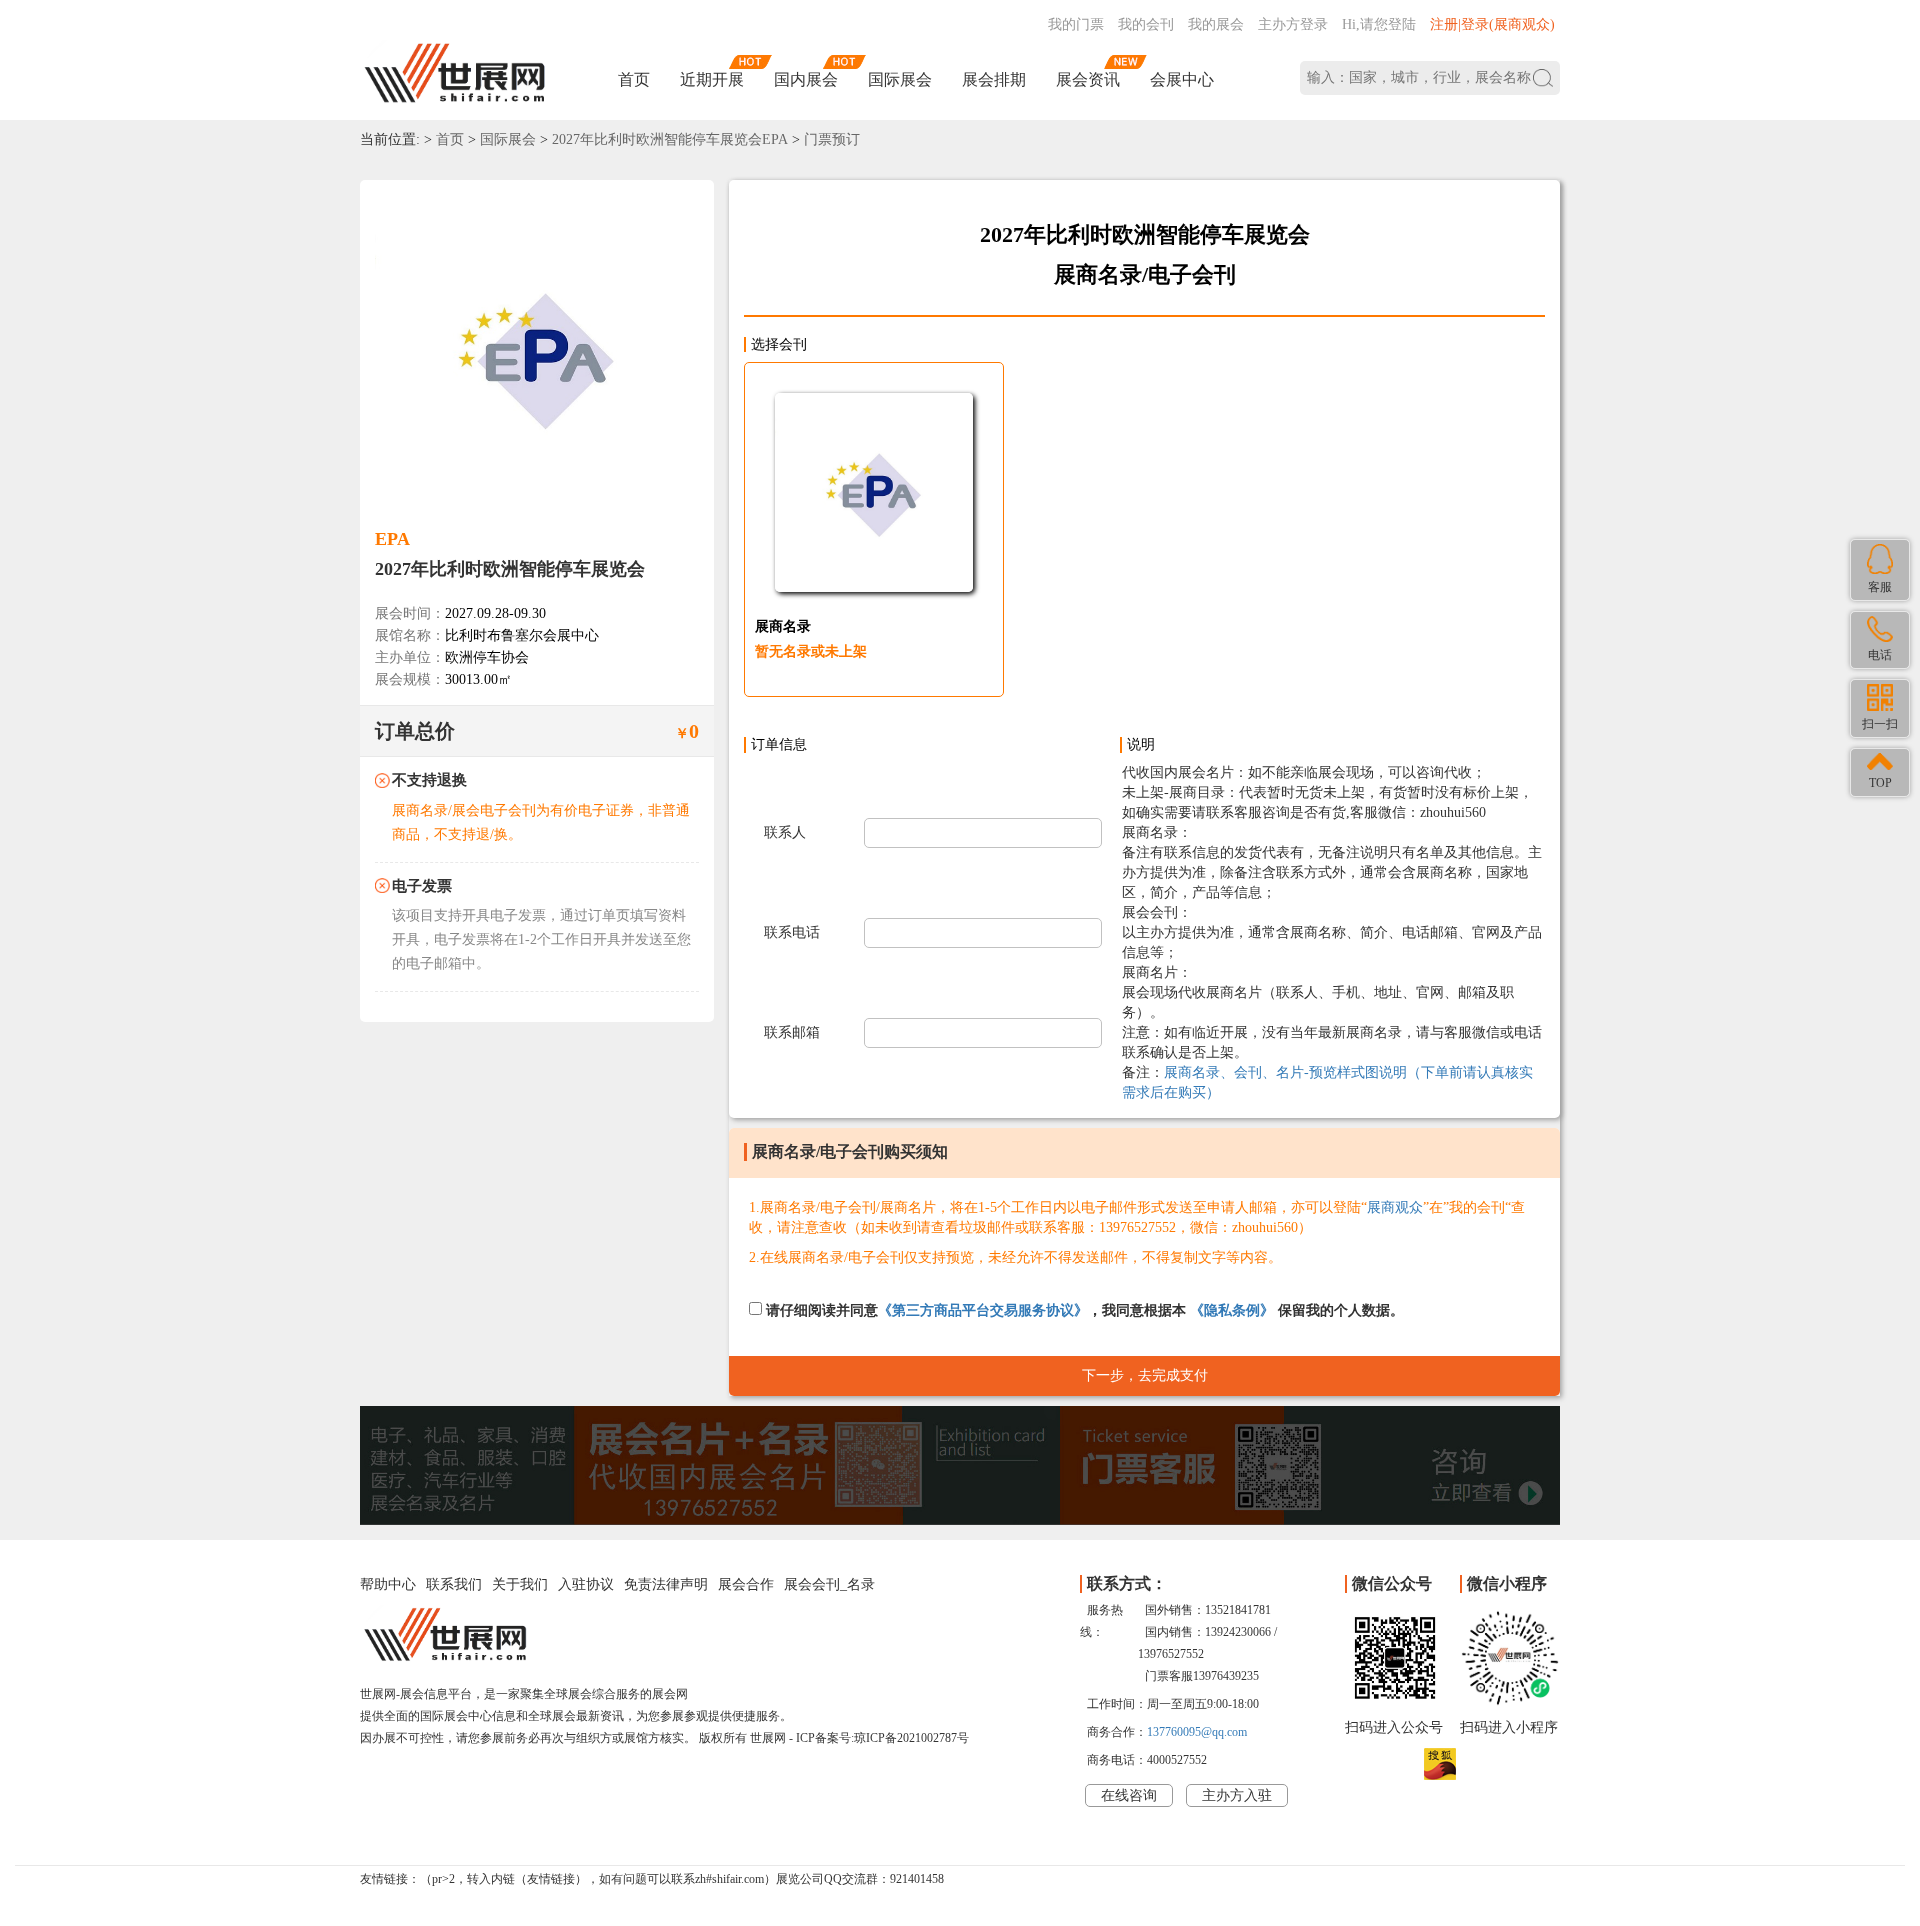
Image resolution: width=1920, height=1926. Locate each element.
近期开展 (712, 79)
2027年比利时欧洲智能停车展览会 (510, 569)
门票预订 (832, 139)
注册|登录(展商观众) (1492, 24)
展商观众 (1395, 1207)
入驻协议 (586, 1584)
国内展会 (806, 79)
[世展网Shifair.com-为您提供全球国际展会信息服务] (455, 73)
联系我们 (454, 1584)
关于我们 (520, 1584)
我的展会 (1216, 24)
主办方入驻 (1237, 1795)
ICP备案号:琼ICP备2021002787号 (882, 1738)
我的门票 (1076, 24)
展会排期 (994, 79)
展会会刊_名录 (829, 1584)
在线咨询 (1129, 1795)
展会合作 (746, 1584)
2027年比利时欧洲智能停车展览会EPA (670, 139)
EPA (392, 539)
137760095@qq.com (1197, 1732)
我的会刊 (1146, 24)
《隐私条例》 (1232, 1310)
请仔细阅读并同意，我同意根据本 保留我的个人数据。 (1083, 1310)
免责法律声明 (666, 1584)
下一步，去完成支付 (1145, 1375)
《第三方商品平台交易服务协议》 (983, 1310)
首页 (634, 79)
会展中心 (1182, 79)
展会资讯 (1088, 79)
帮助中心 (388, 1584)
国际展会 (900, 79)
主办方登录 (1293, 24)
